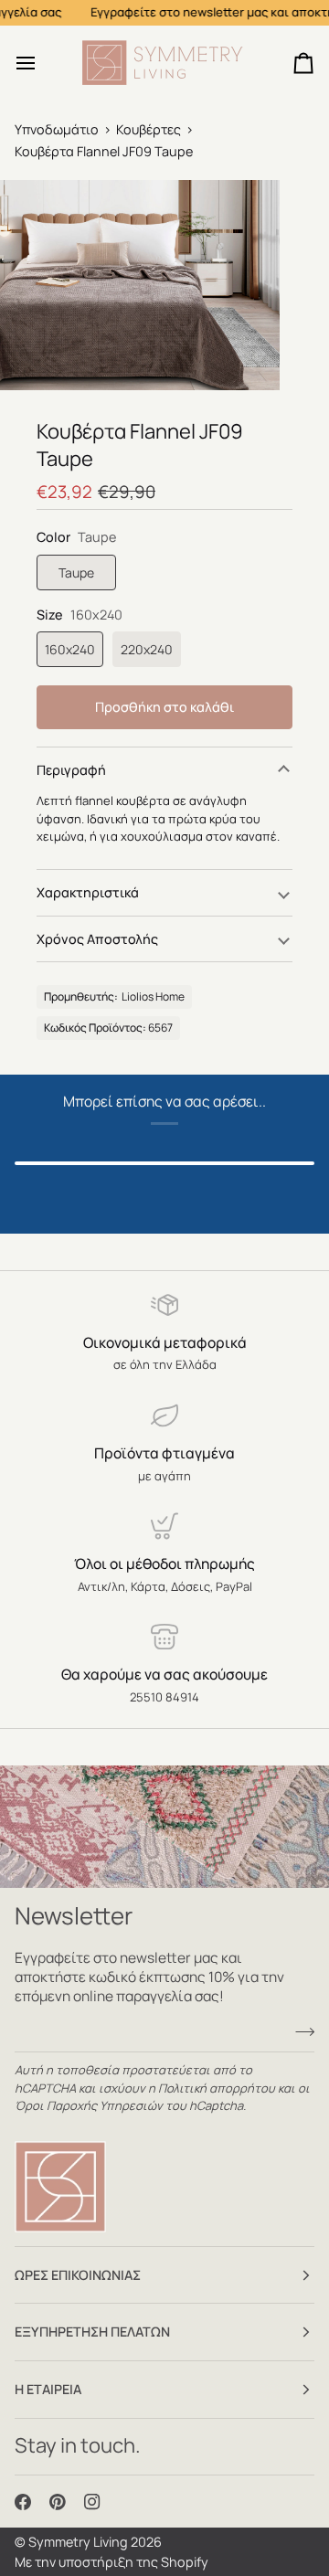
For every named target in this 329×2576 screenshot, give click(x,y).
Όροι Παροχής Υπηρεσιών (89, 2105)
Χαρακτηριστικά (88, 892)
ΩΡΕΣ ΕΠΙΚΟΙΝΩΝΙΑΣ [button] (78, 2275)
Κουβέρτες (149, 129)
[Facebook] (23, 2502)
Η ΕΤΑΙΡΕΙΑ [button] (48, 2389)
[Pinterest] (58, 2502)
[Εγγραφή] (299, 2032)
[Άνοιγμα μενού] (42, 63)
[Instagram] (92, 2502)
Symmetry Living (78, 2542)
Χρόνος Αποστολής (97, 939)
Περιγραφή (71, 770)
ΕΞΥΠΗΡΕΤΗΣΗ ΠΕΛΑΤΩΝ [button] (92, 2332)
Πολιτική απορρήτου (217, 2088)
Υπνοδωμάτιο (57, 129)
